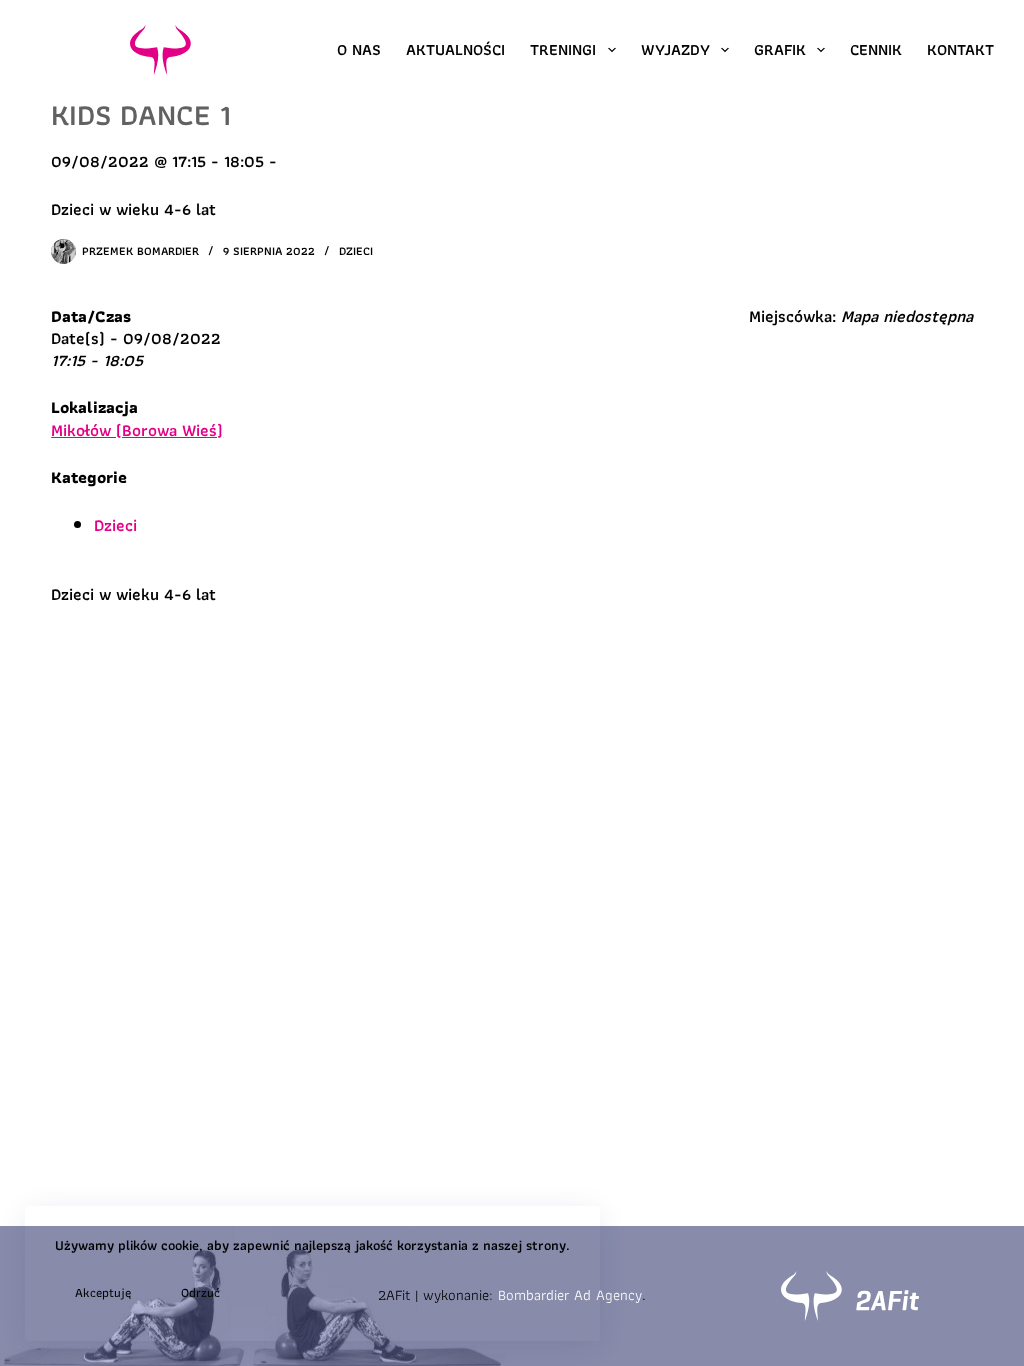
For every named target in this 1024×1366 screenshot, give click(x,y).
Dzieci (356, 250)
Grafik (780, 49)
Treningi (563, 49)
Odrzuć (200, 1292)
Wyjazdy (675, 49)
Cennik (876, 49)
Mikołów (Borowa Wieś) (137, 430)
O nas (359, 49)
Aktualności (455, 49)
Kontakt (960, 49)
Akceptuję (103, 1292)
